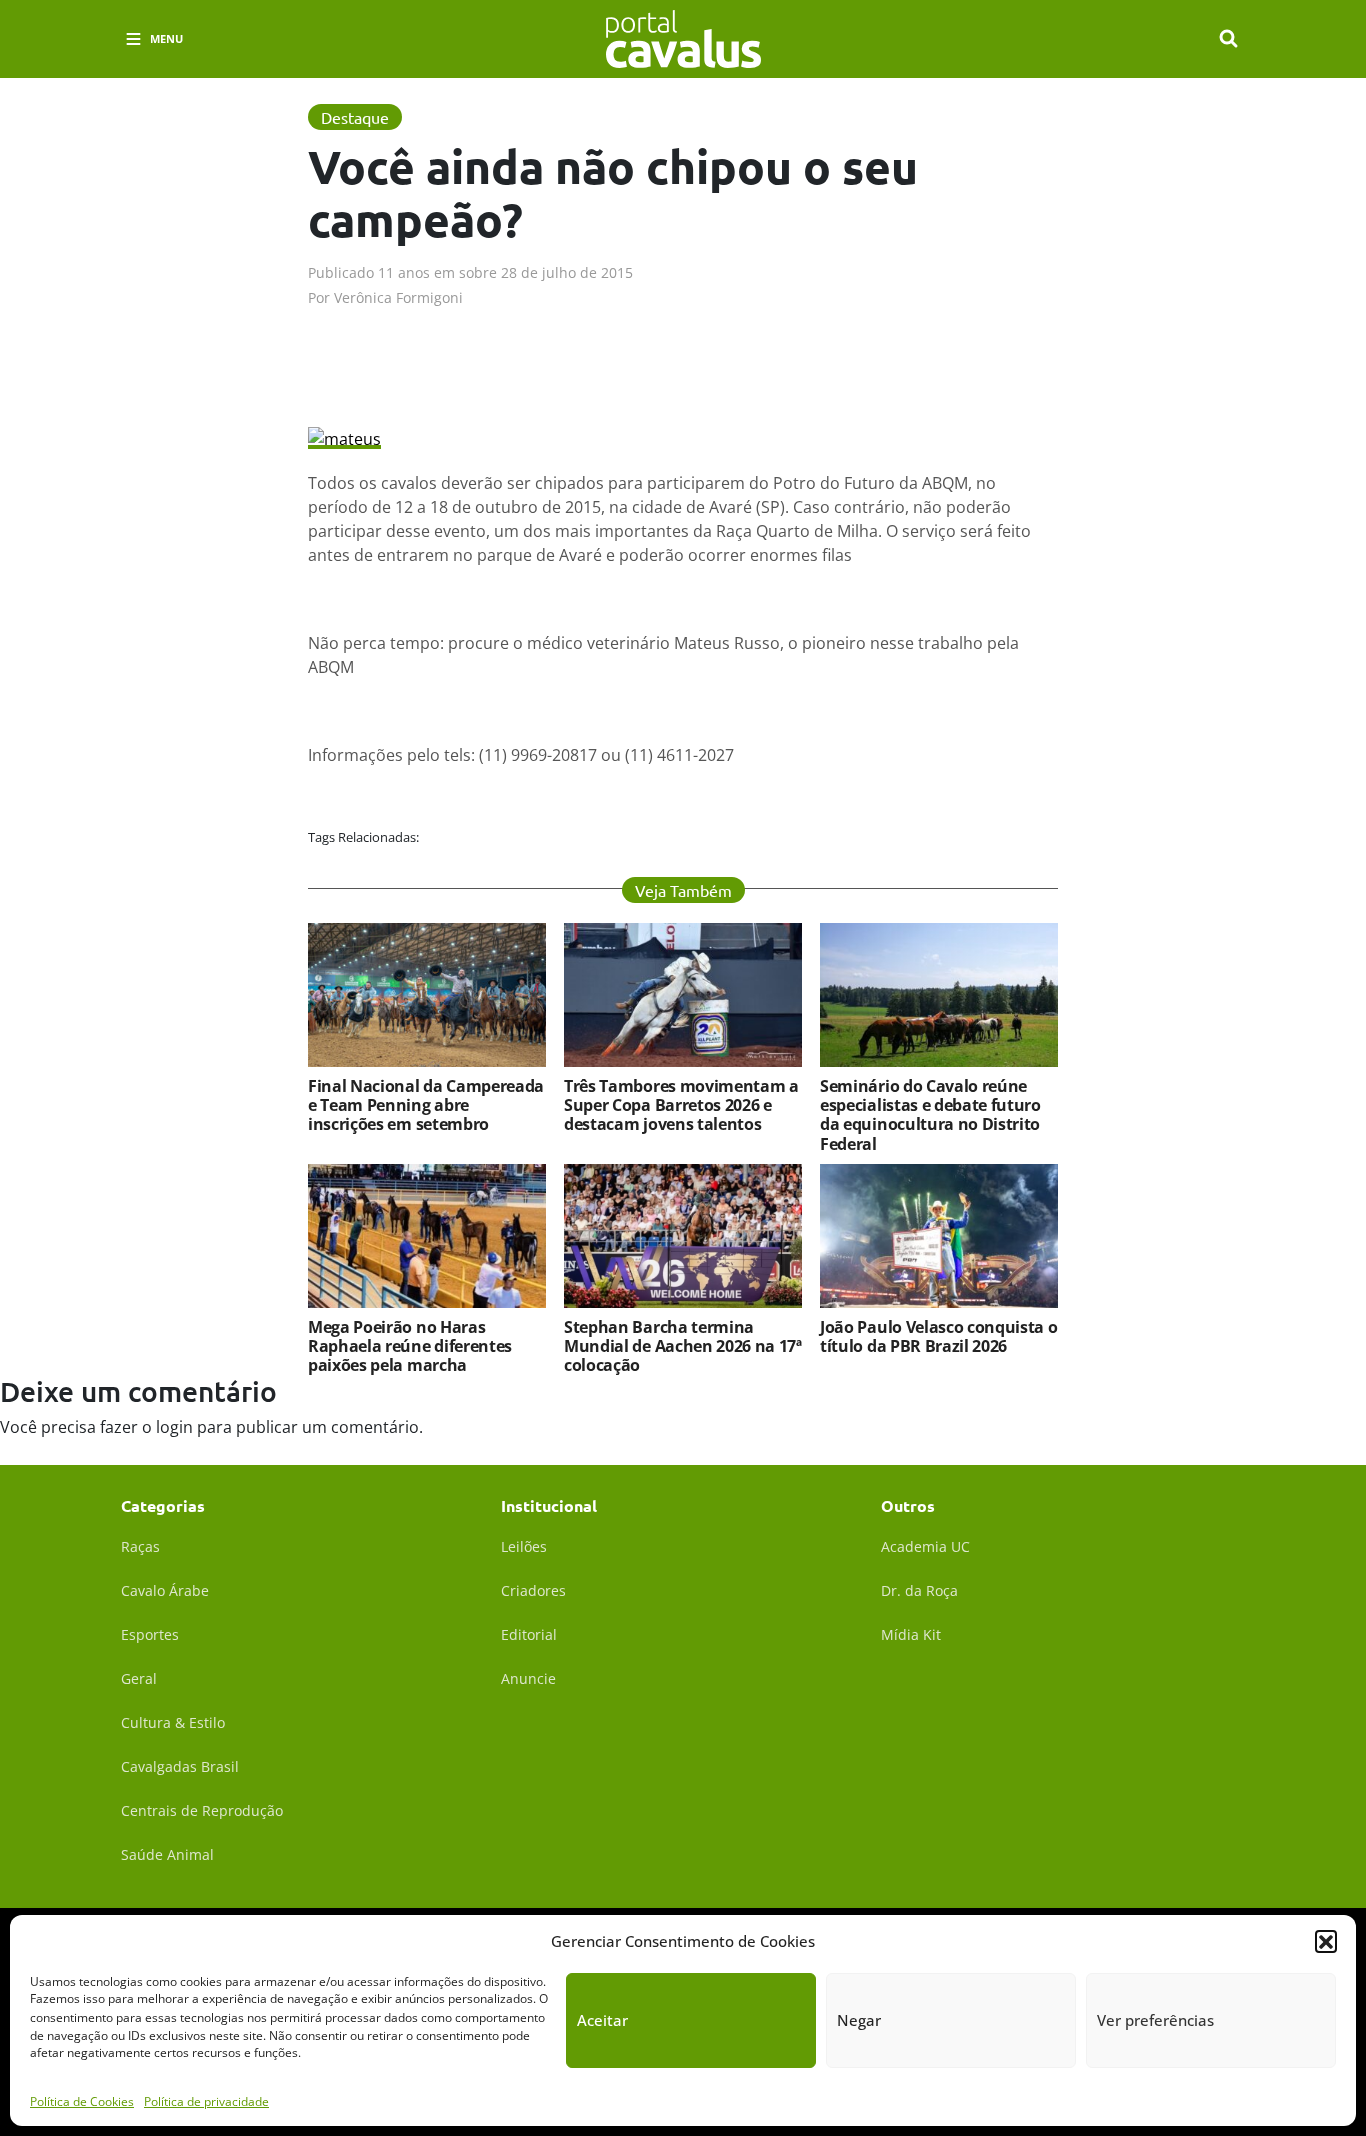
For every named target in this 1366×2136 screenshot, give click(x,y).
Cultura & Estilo (173, 1722)
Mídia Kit (911, 1634)
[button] (1326, 1941)
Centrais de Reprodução (202, 1810)
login (174, 1427)
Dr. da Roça (919, 1590)
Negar (859, 2020)
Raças (140, 1546)
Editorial (529, 1634)
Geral (139, 1678)
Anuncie (528, 1678)
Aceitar (602, 2020)
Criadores (533, 1590)
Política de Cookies (82, 2100)
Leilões (524, 1546)
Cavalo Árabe (165, 1590)
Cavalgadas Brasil (180, 1766)
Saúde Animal (167, 1854)
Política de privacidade (206, 2100)
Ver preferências (1155, 2020)
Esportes (150, 1634)
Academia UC (925, 1546)
